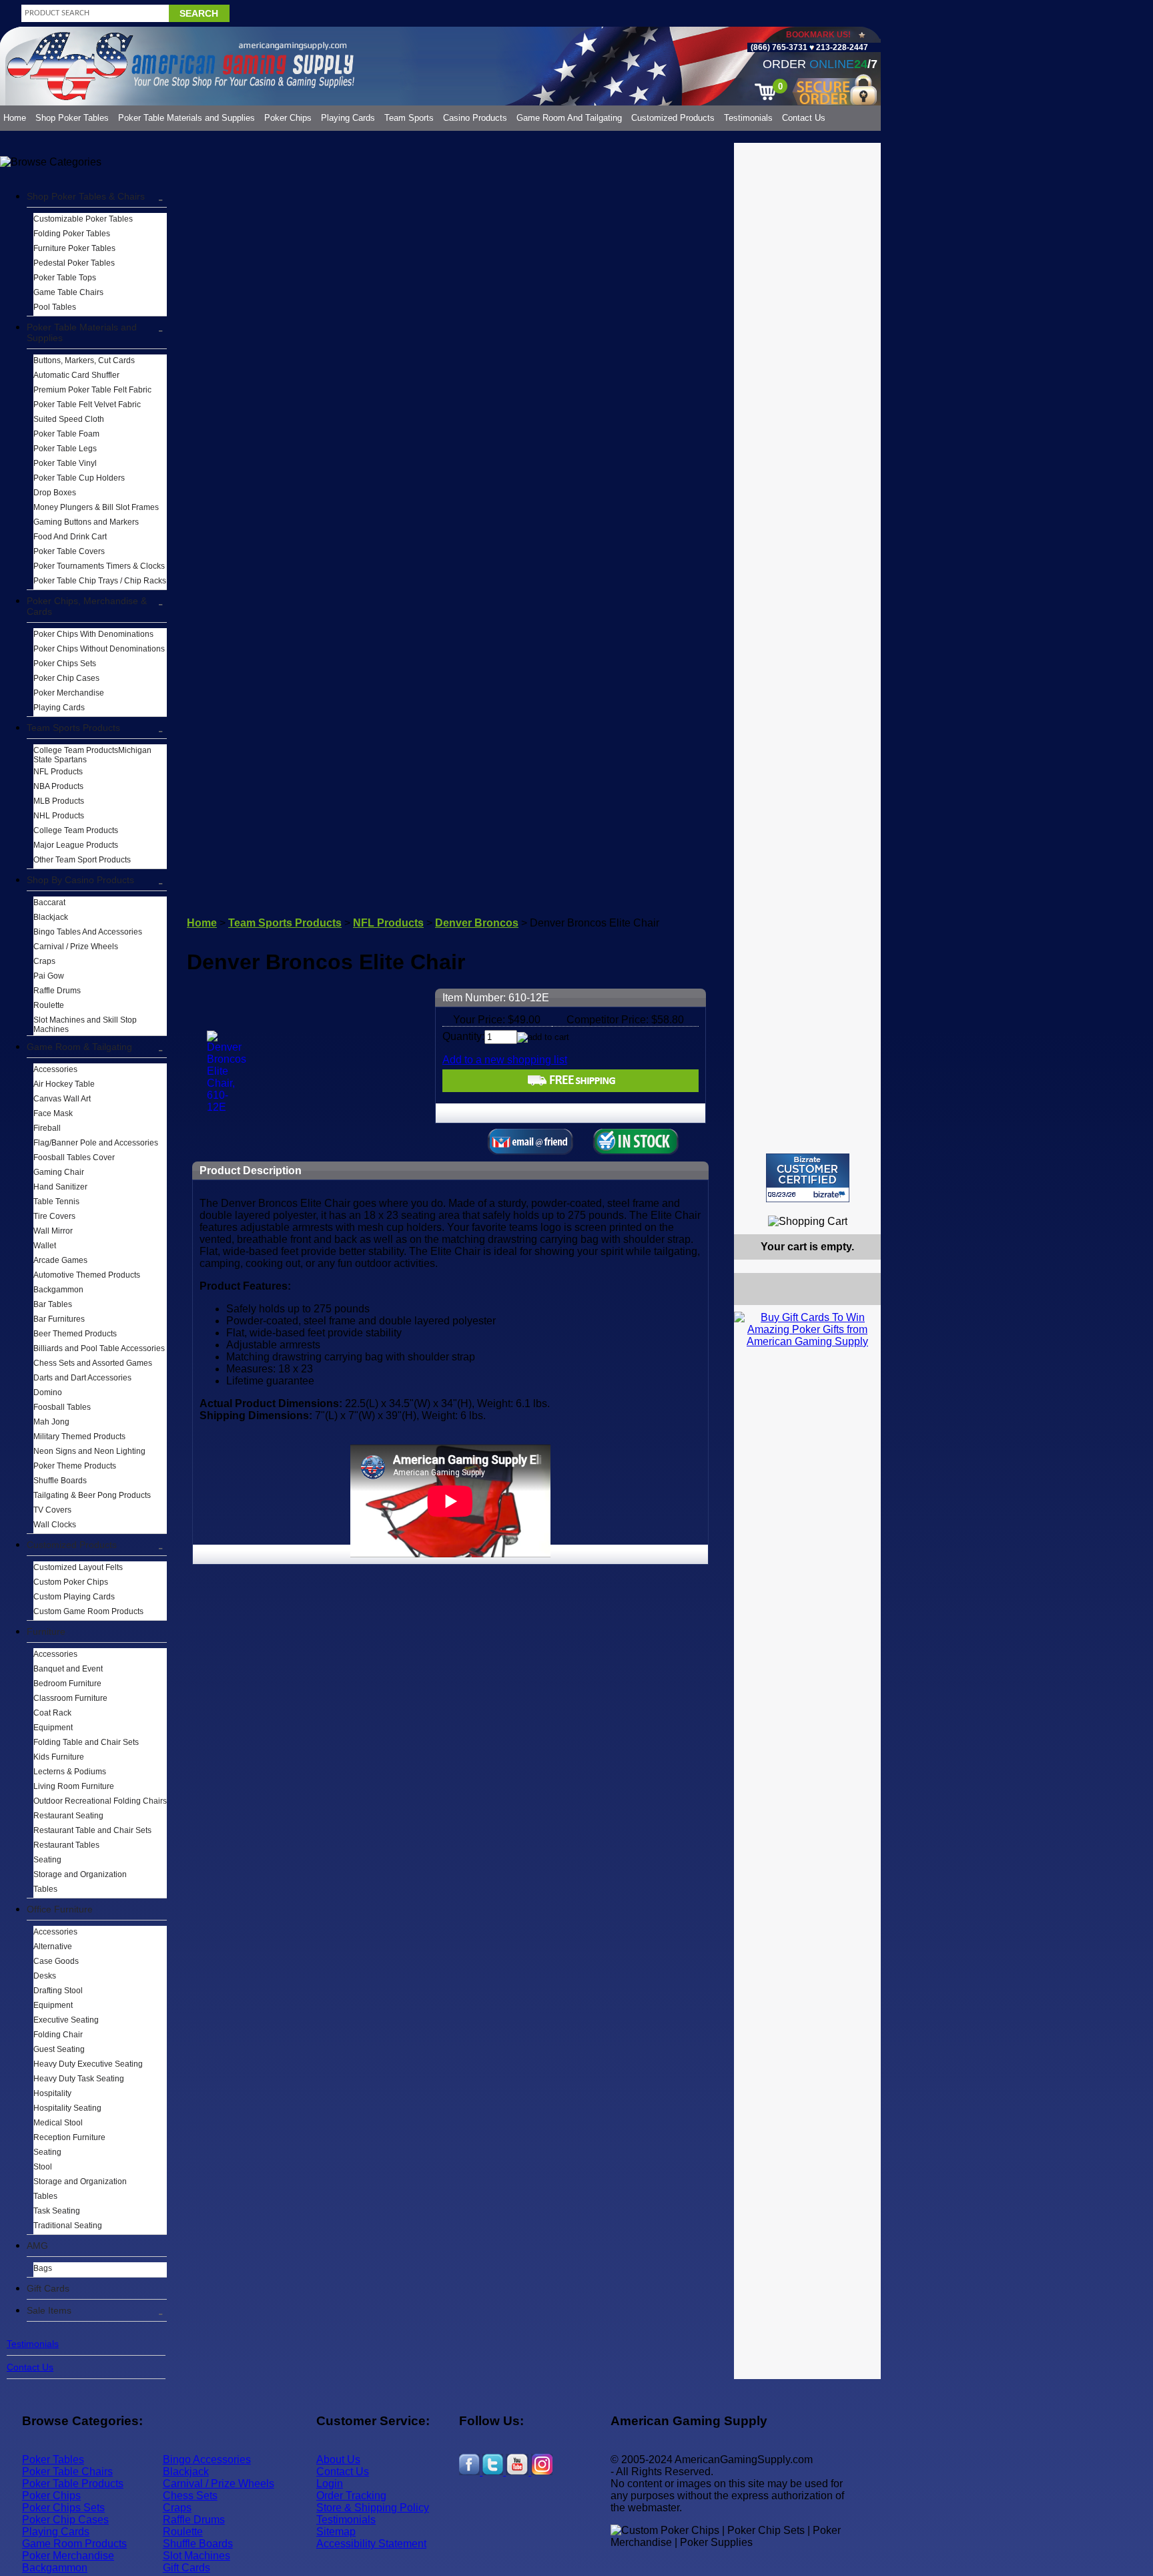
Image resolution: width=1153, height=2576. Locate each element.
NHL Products (59, 816)
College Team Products (76, 830)
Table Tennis (56, 1202)
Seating (47, 1860)
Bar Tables (53, 1304)
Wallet (45, 1246)
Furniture (46, 1631)
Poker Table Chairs (67, 2472)
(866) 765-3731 (779, 47)
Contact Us (804, 118)
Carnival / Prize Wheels (76, 947)
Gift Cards (48, 2288)
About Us (338, 2460)
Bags (43, 2268)
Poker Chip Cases (66, 678)
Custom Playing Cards (74, 1597)
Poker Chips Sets (65, 664)
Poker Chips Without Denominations (99, 649)
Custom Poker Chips (71, 1582)
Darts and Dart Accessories (82, 1378)
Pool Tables (55, 307)
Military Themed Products (79, 1437)
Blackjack (51, 917)
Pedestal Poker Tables (74, 263)
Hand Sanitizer (60, 1187)
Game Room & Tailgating (79, 1047)
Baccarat (49, 903)
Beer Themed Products (75, 1334)
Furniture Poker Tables (74, 248)
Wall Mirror (53, 1231)
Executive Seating (66, 2020)
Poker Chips (288, 118)
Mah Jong (51, 1422)
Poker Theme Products (75, 1466)
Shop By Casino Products (80, 880)
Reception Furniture (69, 2137)
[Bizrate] (862, 1208)
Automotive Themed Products (87, 1275)
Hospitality (52, 2093)
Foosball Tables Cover (74, 1157)
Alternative (53, 1947)
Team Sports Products (73, 728)
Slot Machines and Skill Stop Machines (85, 1025)
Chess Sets (190, 2496)
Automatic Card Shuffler (76, 375)
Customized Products (673, 118)
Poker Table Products (73, 2484)
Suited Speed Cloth (69, 419)
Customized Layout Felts (78, 1567)
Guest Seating (59, 2049)
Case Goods (56, 1961)
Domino (48, 1392)
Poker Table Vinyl (65, 463)
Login (330, 2484)
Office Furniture (60, 1909)
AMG (37, 2246)
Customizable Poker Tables (83, 219)
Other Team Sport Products (82, 860)
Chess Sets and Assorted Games (93, 1363)
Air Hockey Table (64, 1084)
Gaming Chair (59, 1172)
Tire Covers (54, 1216)
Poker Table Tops (65, 278)
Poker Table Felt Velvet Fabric (87, 405)
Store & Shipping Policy (373, 2508)
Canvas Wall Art (62, 1099)
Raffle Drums (57, 991)
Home (15, 118)
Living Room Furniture (74, 1786)
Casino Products (475, 118)
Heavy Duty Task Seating (79, 2079)
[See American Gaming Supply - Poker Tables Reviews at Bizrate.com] (808, 1178)
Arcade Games (60, 1260)
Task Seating (57, 2211)
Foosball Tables (62, 1407)
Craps (44, 961)
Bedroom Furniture (67, 1684)
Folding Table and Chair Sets (86, 1742)
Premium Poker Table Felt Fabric (92, 390)
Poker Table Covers (69, 551)
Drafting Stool (58, 1991)
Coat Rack (52, 1713)
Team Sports (409, 118)
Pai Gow (49, 976)
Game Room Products (74, 2544)
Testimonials (748, 118)
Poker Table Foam (66, 434)
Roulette (49, 1005)
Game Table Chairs (68, 292)
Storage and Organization (80, 1874)
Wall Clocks (55, 1525)
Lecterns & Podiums (70, 1772)
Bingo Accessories (207, 2460)
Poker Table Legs (65, 449)
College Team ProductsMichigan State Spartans (92, 755)
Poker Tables (53, 2460)
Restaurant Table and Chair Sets (92, 1830)
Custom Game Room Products (88, 1611)
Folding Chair (58, 2035)
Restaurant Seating (68, 1816)
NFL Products (58, 772)
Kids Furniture (59, 1757)
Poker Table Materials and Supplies (186, 118)
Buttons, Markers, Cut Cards (84, 360)
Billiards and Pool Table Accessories (99, 1348)
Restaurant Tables (66, 1845)
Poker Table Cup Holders (79, 478)
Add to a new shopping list (505, 1060)
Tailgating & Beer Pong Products (92, 1495)
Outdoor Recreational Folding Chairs (100, 1801)
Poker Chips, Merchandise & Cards (87, 606)
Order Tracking (351, 2496)
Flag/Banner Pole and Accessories (96, 1143)
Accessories (55, 1069)
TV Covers (52, 1510)
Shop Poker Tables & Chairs (86, 196)
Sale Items (49, 2310)
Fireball (47, 1128)
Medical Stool (58, 2123)
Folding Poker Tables (72, 234)
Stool (43, 2167)
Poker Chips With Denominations (93, 634)
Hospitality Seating (67, 2108)
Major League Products (76, 845)
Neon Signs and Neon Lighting (89, 1451)
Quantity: (463, 1036)
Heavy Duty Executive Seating (88, 2064)
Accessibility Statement (371, 2544)
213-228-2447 (841, 47)
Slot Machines (197, 2556)
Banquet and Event (68, 1669)
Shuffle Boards (60, 1481)
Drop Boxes (55, 493)
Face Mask (53, 1113)
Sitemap (336, 2532)
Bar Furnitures (59, 1319)
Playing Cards (348, 118)
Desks (45, 1976)
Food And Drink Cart (70, 537)
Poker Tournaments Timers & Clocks (99, 566)
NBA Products (58, 786)
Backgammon (58, 1290)
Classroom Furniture (70, 1698)
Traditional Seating (68, 2226)
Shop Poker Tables (72, 118)
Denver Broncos (477, 923)
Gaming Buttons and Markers (86, 522)
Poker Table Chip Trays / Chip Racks (100, 581)
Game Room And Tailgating (569, 118)
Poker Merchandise (69, 693)
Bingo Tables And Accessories (88, 932)
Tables (45, 1889)
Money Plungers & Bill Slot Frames (96, 507)
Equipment (53, 1728)
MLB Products (59, 801)
